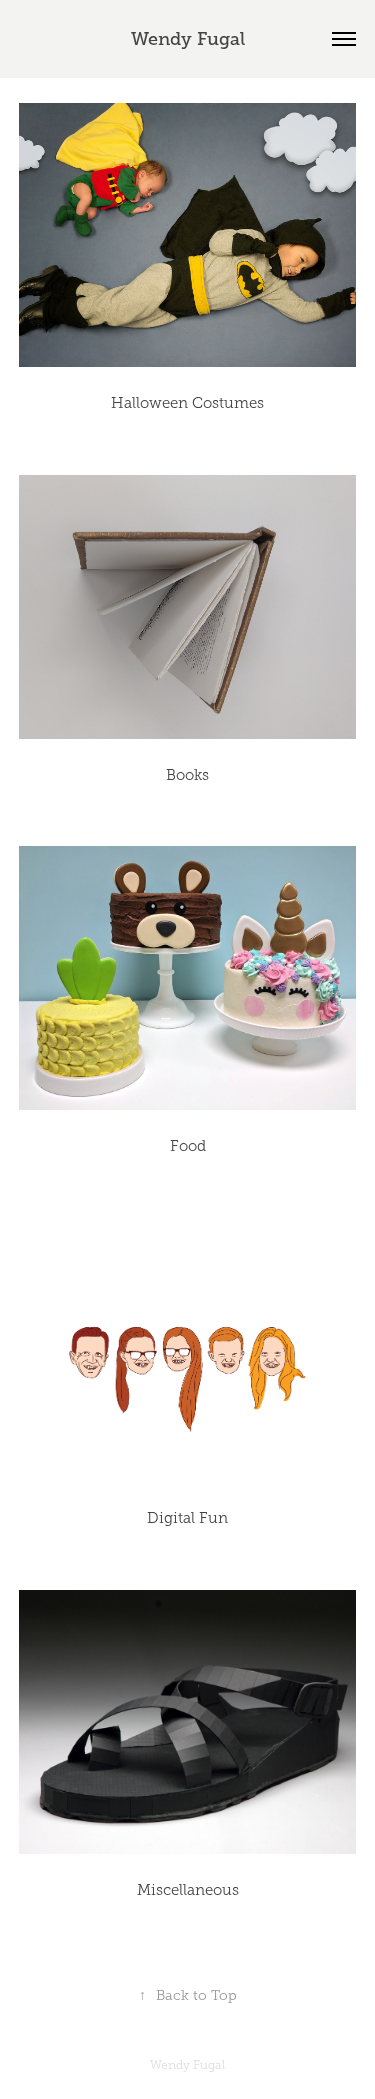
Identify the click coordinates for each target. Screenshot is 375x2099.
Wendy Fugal (188, 39)
